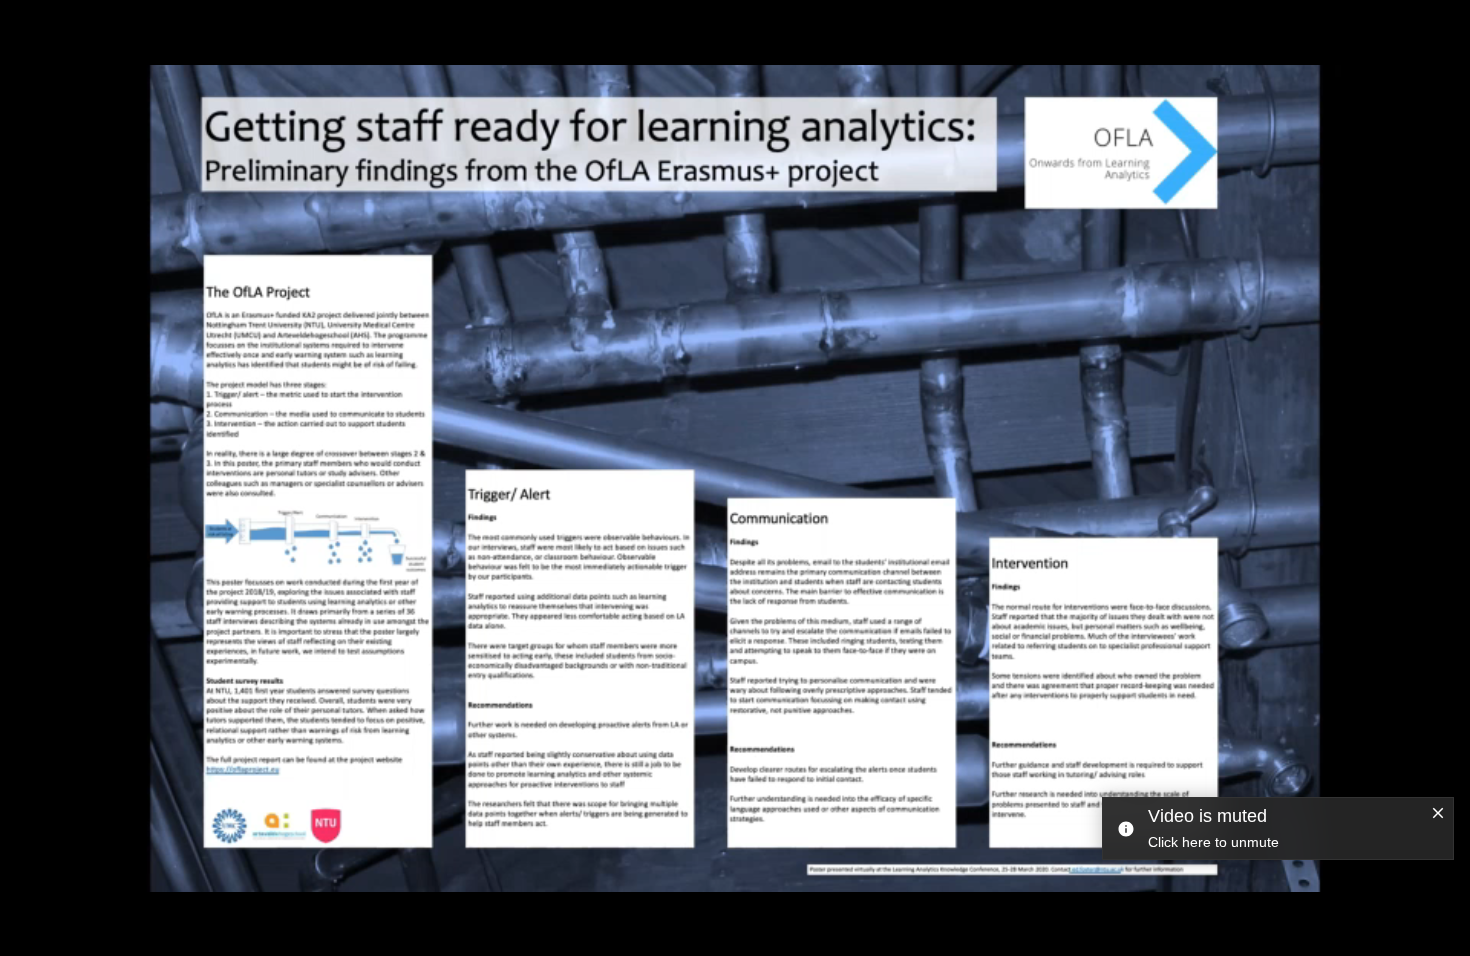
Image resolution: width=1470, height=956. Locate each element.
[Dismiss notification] (1438, 814)
